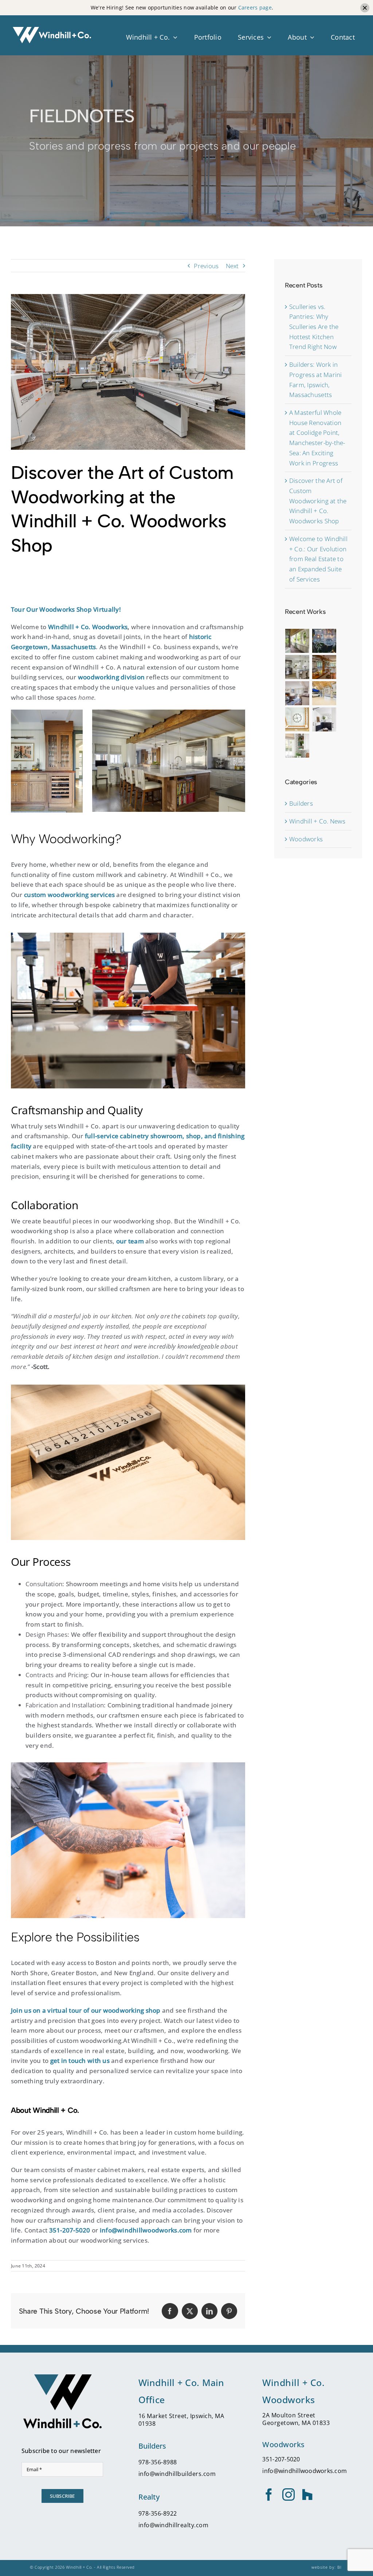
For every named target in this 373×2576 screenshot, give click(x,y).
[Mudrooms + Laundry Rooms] (324, 719)
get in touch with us (80, 2060)
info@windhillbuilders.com (177, 2474)
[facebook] (269, 2494)
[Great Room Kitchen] (297, 693)
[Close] (365, 8)
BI (339, 2567)
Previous (206, 266)
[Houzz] (307, 2494)
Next (232, 266)
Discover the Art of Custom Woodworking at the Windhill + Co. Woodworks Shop (318, 501)
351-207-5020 (70, 2230)
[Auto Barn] (324, 693)
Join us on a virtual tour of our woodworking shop (86, 2010)
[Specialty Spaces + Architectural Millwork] (297, 719)
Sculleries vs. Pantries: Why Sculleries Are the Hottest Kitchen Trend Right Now (314, 327)
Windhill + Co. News (317, 821)
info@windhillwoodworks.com (305, 2471)
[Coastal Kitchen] (297, 667)
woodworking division (111, 677)
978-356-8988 (158, 2462)
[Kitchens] (297, 746)
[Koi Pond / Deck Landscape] (324, 641)
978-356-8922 (158, 2513)
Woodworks (306, 839)
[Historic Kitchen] (324, 667)
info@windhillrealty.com (174, 2525)
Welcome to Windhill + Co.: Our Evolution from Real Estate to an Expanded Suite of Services (318, 559)
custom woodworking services (69, 894)
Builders (301, 803)
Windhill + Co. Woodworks (88, 627)
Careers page (255, 7)
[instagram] (288, 2494)
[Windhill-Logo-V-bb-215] (62, 2377)
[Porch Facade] (297, 641)
